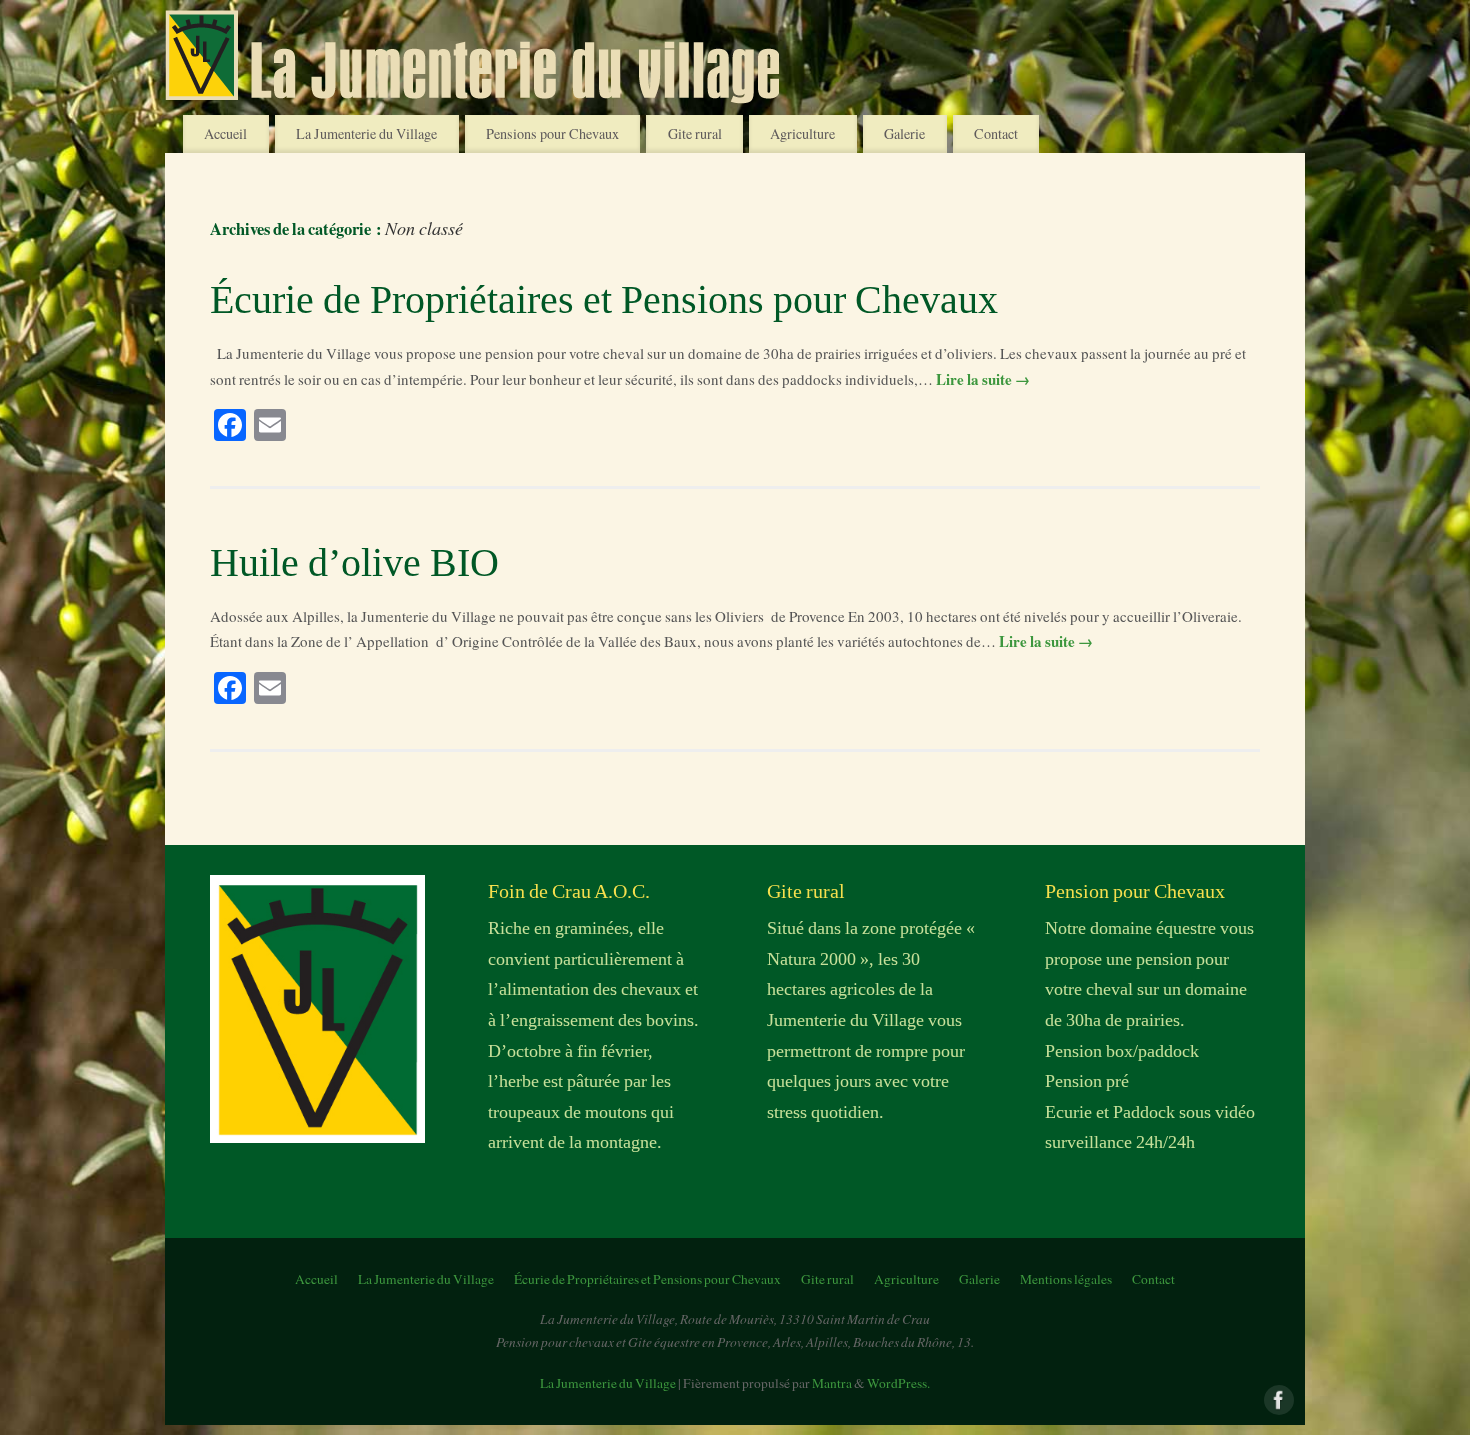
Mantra (832, 1383)
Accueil (225, 133)
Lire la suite (983, 379)
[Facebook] (1277, 1398)
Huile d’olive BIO (354, 562)
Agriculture (802, 133)
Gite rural (695, 133)
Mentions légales (1066, 1279)
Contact (996, 133)
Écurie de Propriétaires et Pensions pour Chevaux (604, 299)
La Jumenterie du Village (366, 133)
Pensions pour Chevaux (552, 133)
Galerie (904, 133)
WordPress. (898, 1383)
